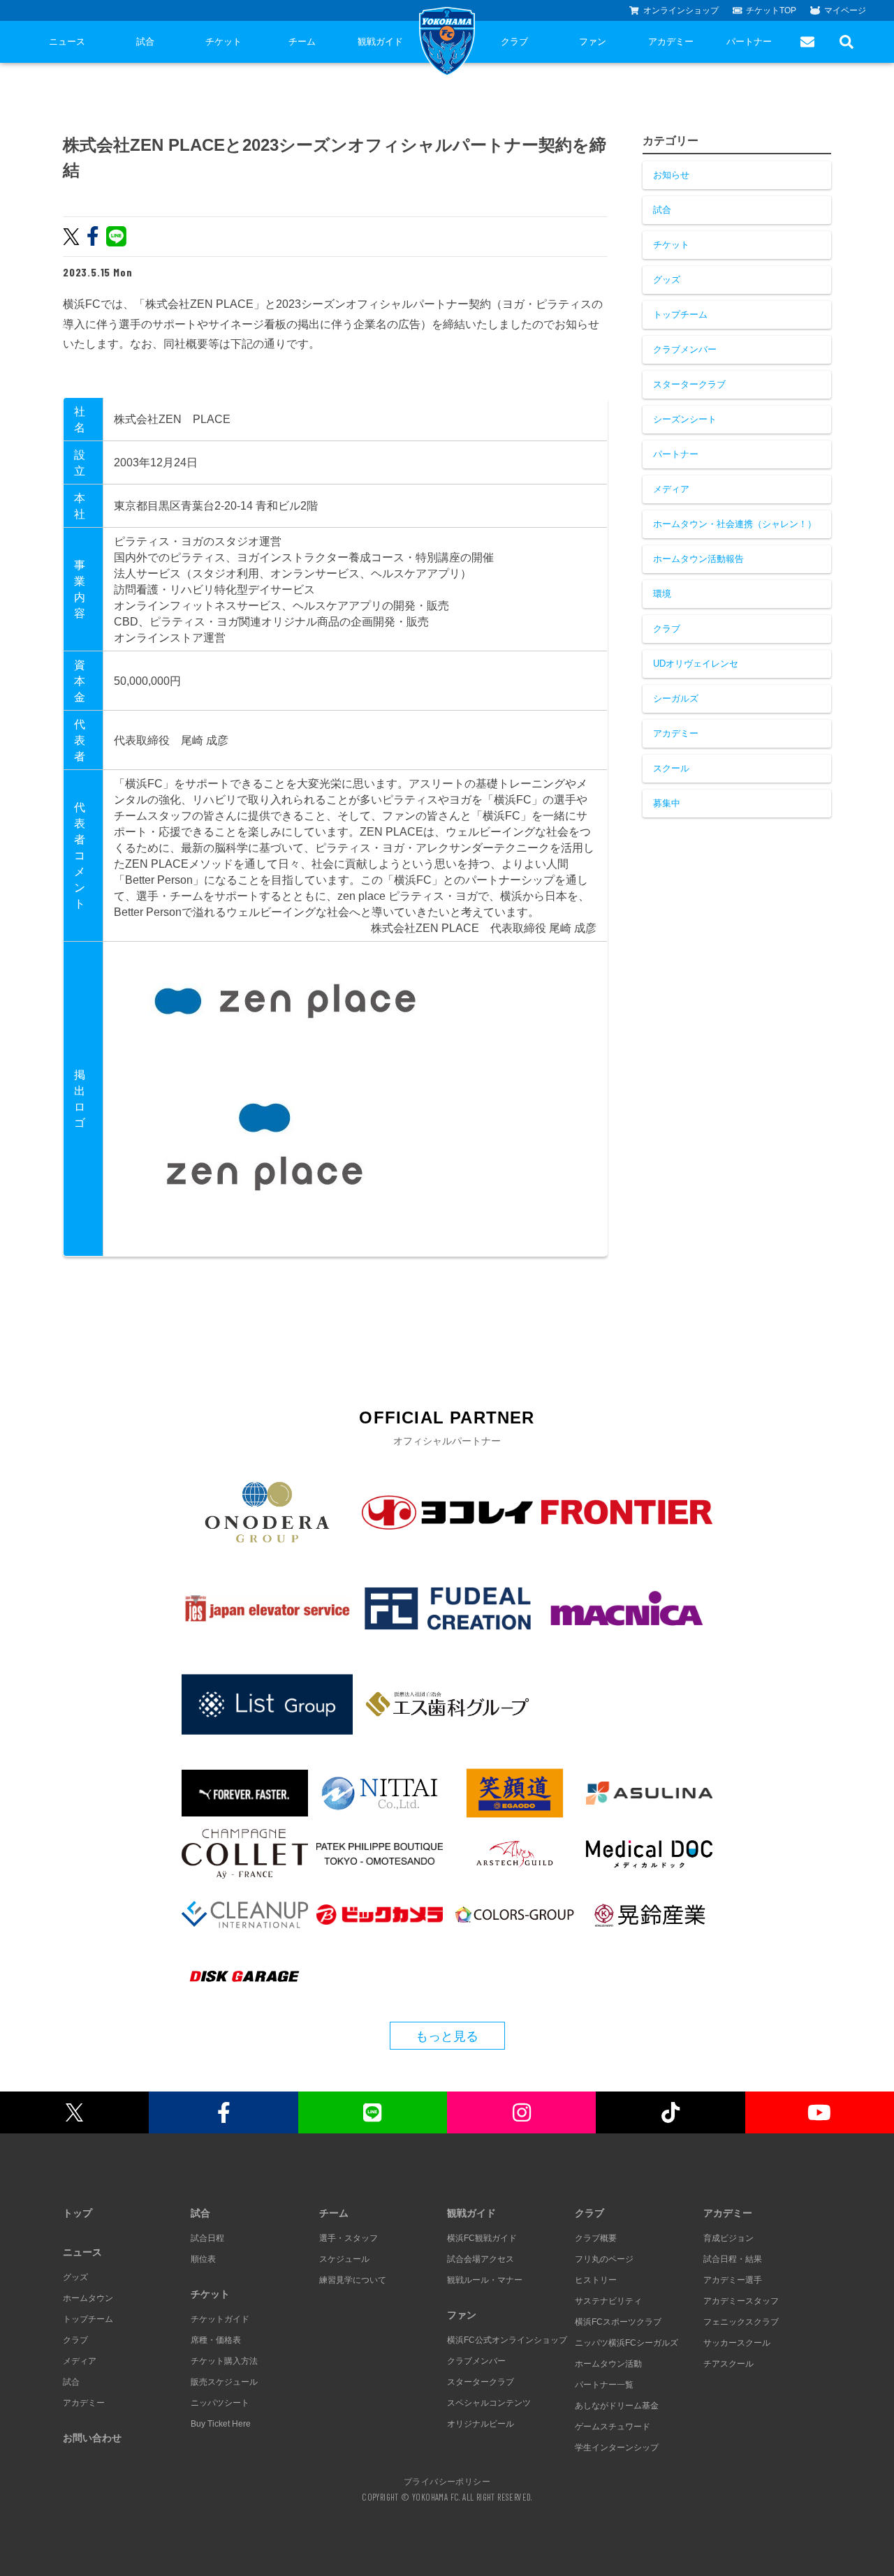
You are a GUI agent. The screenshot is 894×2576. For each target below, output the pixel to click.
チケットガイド (220, 2319)
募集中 (667, 803)
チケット (223, 42)
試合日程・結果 (733, 2259)
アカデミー (671, 42)
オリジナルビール (481, 2424)
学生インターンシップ (617, 2448)
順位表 (203, 2259)
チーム (302, 42)
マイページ (845, 10)
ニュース (67, 42)
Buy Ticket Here (221, 2424)
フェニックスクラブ (741, 2322)
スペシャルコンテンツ (489, 2403)
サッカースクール (737, 2343)
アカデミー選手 (733, 2280)
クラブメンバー (685, 349)
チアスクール (728, 2364)
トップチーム (680, 314)
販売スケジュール (224, 2382)
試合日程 (207, 2238)
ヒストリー (596, 2280)
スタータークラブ (689, 384)
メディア (671, 489)
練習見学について (353, 2280)
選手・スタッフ (349, 2238)
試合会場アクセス (481, 2259)
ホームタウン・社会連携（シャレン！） (735, 524)
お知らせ (671, 175)
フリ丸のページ (604, 2259)
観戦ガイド (380, 42)
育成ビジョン (728, 2238)
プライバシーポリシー (447, 2481)
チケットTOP (771, 10)
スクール (671, 768)
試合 (145, 42)
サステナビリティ (608, 2301)
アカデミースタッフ (741, 2301)
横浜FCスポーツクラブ (618, 2322)
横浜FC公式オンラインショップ (507, 2340)
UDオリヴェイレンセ (696, 664)
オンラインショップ (681, 10)
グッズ (667, 280)
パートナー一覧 (604, 2385)
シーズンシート (685, 419)
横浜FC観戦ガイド (482, 2238)
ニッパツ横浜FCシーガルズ (626, 2343)
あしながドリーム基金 (617, 2406)
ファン (593, 42)
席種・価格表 (216, 2340)
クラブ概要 (596, 2238)
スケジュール (344, 2259)
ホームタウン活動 (608, 2364)
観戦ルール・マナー (485, 2280)
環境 (662, 594)
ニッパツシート (220, 2403)
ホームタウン (88, 2298)
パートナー (749, 42)
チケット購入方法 (224, 2361)
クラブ (514, 42)
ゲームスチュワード (613, 2427)
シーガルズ (676, 698)
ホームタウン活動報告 (698, 559)
